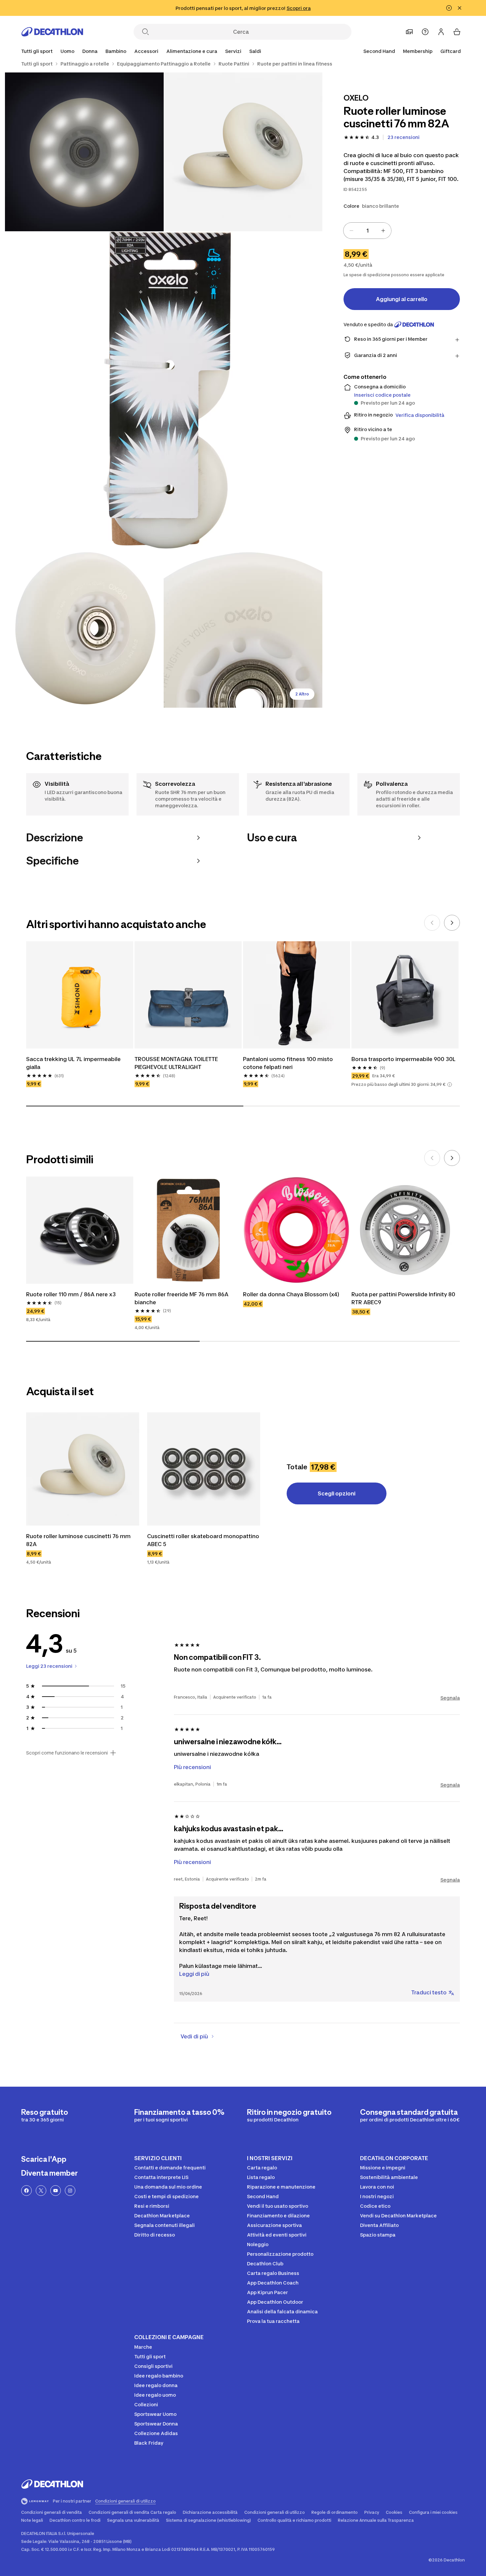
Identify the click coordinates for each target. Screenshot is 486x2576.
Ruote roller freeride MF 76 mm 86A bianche (182, 1298)
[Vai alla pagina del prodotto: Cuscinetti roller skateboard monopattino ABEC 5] (204, 1469)
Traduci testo (429, 1992)
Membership (418, 51)
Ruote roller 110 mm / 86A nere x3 (71, 1294)
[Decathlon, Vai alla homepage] (52, 32)
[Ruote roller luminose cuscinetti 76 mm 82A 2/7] (84, 152)
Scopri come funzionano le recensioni (67, 1753)
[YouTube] (56, 2191)
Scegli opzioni (337, 1493)
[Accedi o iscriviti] (441, 32)
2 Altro (302, 694)
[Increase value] (383, 231)
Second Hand (379, 51)
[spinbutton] (367, 231)
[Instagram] (70, 2191)
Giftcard (451, 51)
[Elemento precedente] (432, 923)
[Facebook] (26, 2191)
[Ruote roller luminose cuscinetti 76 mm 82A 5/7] (243, 628)
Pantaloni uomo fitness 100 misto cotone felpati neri (289, 1063)
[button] (450, 1085)
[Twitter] (41, 2191)
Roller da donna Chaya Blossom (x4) (291, 1294)
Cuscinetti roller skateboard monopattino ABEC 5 (204, 1540)
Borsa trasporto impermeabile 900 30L (404, 1059)
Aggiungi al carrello (402, 299)
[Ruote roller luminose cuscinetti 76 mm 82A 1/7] (243, 152)
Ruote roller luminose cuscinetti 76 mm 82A (79, 1540)
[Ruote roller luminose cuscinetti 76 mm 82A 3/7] (164, 390)
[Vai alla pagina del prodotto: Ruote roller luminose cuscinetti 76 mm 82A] (83, 1469)
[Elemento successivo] (452, 923)
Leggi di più (194, 1974)
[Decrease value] (351, 231)
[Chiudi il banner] (460, 8)
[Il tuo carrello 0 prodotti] (457, 32)
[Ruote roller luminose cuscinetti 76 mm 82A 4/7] (84, 628)
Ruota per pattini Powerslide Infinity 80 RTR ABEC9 (404, 1298)
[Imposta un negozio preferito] (409, 32)
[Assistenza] (425, 32)
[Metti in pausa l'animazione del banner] (449, 8)
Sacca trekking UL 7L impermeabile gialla (74, 1063)
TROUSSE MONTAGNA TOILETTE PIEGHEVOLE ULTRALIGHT (177, 1063)
